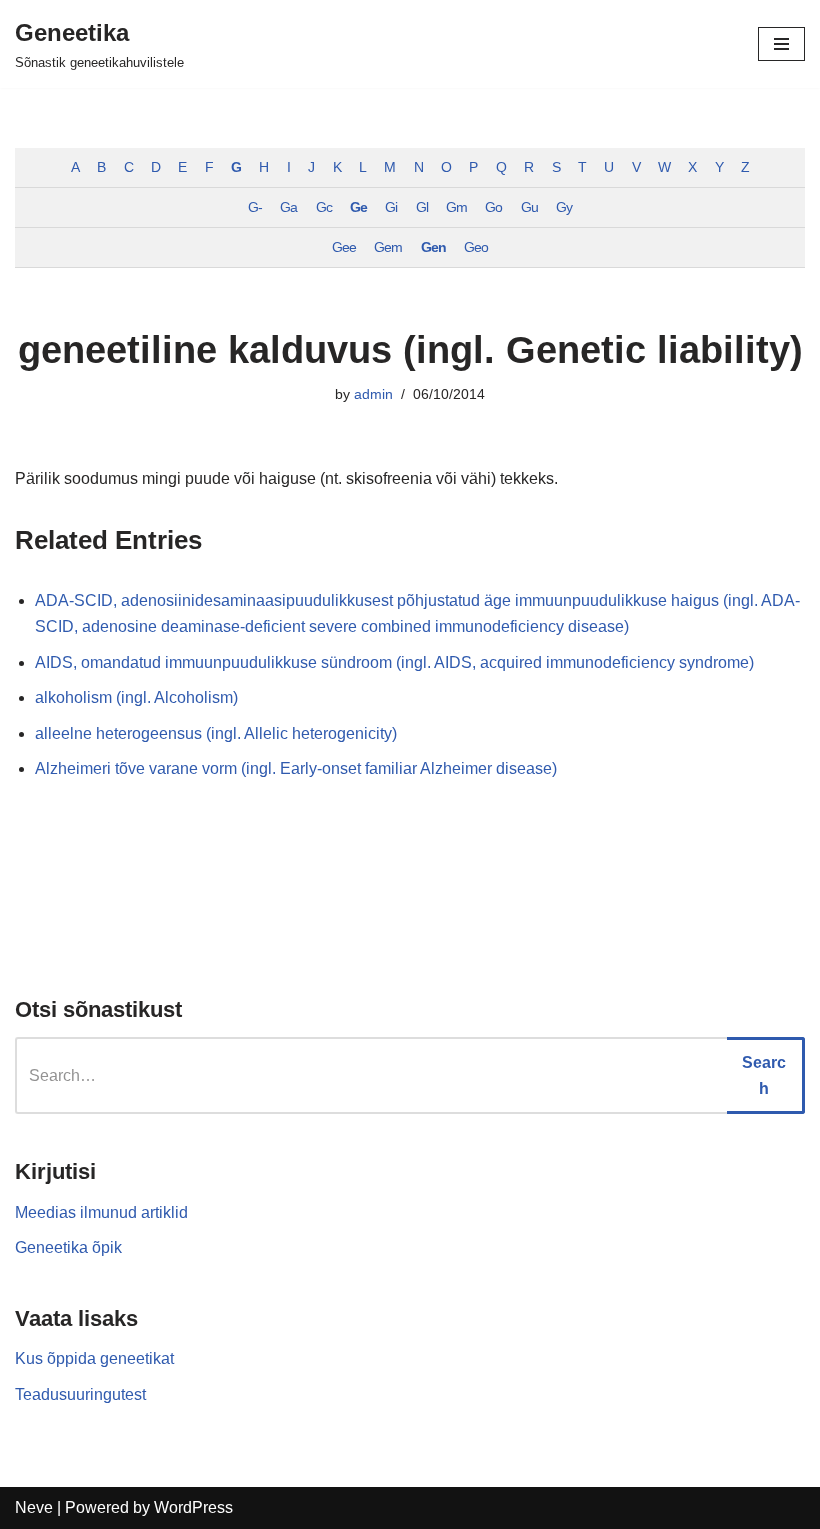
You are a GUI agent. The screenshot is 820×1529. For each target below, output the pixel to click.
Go (493, 207)
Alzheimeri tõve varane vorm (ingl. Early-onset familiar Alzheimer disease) (296, 768)
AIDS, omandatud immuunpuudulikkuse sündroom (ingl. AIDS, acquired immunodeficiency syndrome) (394, 662)
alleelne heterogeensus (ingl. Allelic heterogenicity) (216, 733)
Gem (388, 247)
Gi (391, 207)
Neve (34, 1507)
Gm (456, 207)
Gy (564, 207)
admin (373, 394)
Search (764, 1075)
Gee (344, 247)
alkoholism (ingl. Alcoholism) (136, 697)
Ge (358, 207)
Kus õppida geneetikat (94, 1358)
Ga (288, 207)
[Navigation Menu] (781, 44)
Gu (529, 207)
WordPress (193, 1507)
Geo (476, 247)
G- (255, 207)
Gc (324, 207)
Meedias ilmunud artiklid (101, 1212)
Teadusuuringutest (80, 1394)
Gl (422, 207)
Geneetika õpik (68, 1247)
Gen (433, 247)
